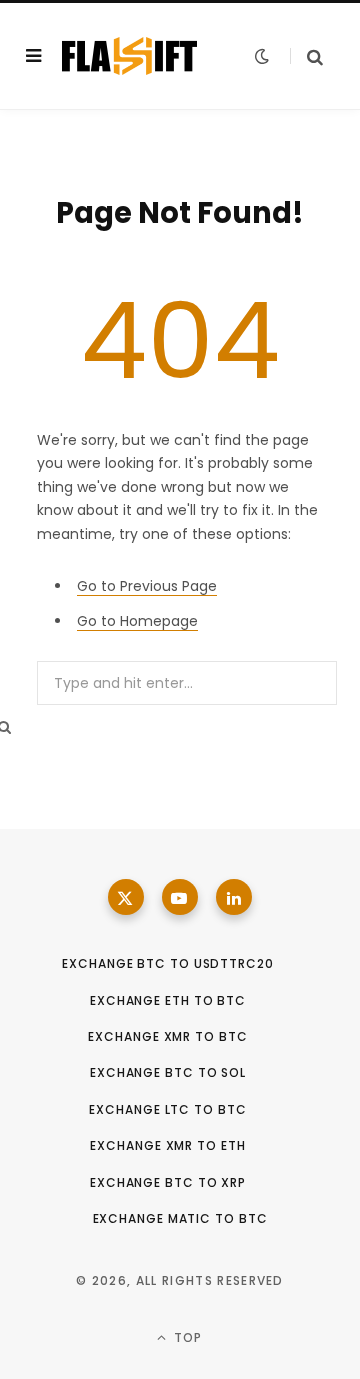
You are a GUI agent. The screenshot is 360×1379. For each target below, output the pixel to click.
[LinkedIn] (234, 897)
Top (186, 1337)
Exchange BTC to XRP (168, 1182)
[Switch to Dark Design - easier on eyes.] (262, 56)
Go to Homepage (137, 621)
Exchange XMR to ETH (167, 1145)
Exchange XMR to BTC (167, 1036)
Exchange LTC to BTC (167, 1109)
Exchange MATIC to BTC (180, 1218)
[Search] (306, 56)
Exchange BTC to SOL (168, 1072)
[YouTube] (180, 897)
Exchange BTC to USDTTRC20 (168, 963)
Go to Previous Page (147, 586)
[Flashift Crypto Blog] (129, 56)
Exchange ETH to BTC (168, 1000)
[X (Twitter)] (126, 897)
